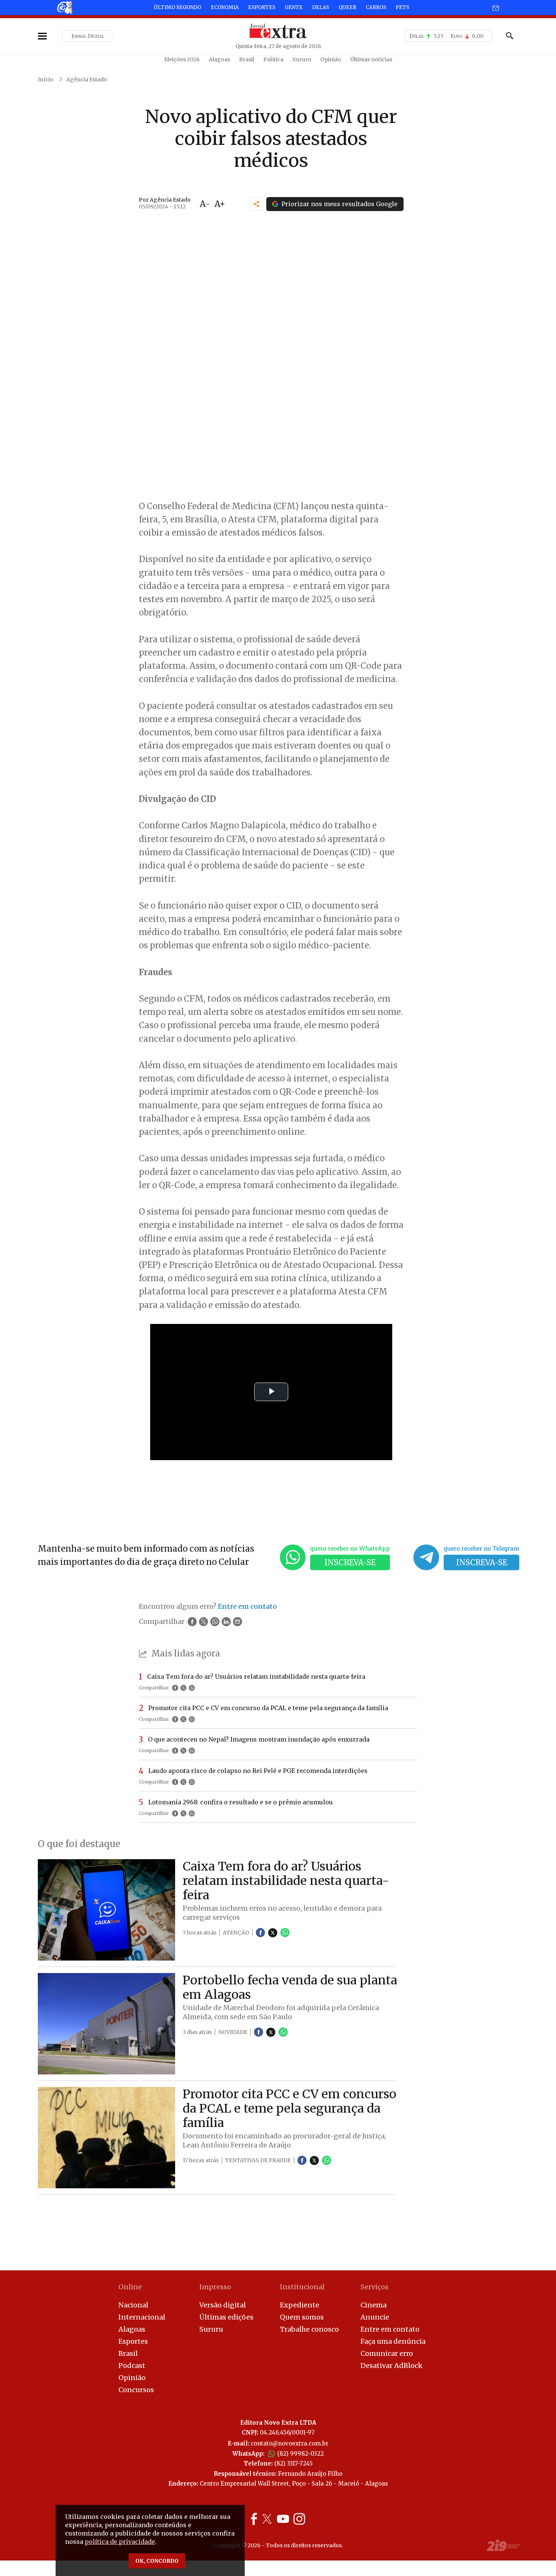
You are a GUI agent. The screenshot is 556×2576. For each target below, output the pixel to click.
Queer (347, 7)
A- (205, 204)
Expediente (300, 2305)
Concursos (136, 2390)
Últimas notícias (371, 59)
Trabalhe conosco (309, 2329)
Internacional (142, 2317)
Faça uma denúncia (393, 2341)
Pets (402, 7)
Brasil (247, 59)
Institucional (302, 2287)
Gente (294, 7)
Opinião (331, 59)
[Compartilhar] (256, 204)
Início (46, 79)
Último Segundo (178, 7)
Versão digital (223, 2305)
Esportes (262, 7)
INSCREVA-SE (350, 1562)
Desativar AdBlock (391, 2365)
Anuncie (375, 2317)
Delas (321, 7)
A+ (220, 204)
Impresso (215, 2287)
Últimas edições (226, 2317)
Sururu (302, 59)
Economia (225, 7)
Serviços (374, 2287)
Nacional (133, 2305)
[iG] (64, 7)
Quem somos (302, 2317)
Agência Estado (87, 79)
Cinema (374, 2305)
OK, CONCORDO (157, 2561)
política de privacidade (120, 2542)
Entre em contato (390, 2329)
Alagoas (219, 59)
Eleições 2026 (182, 59)
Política (273, 59)
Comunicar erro (387, 2353)
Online (130, 2287)
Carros (376, 7)
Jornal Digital (88, 36)
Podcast (132, 2365)
